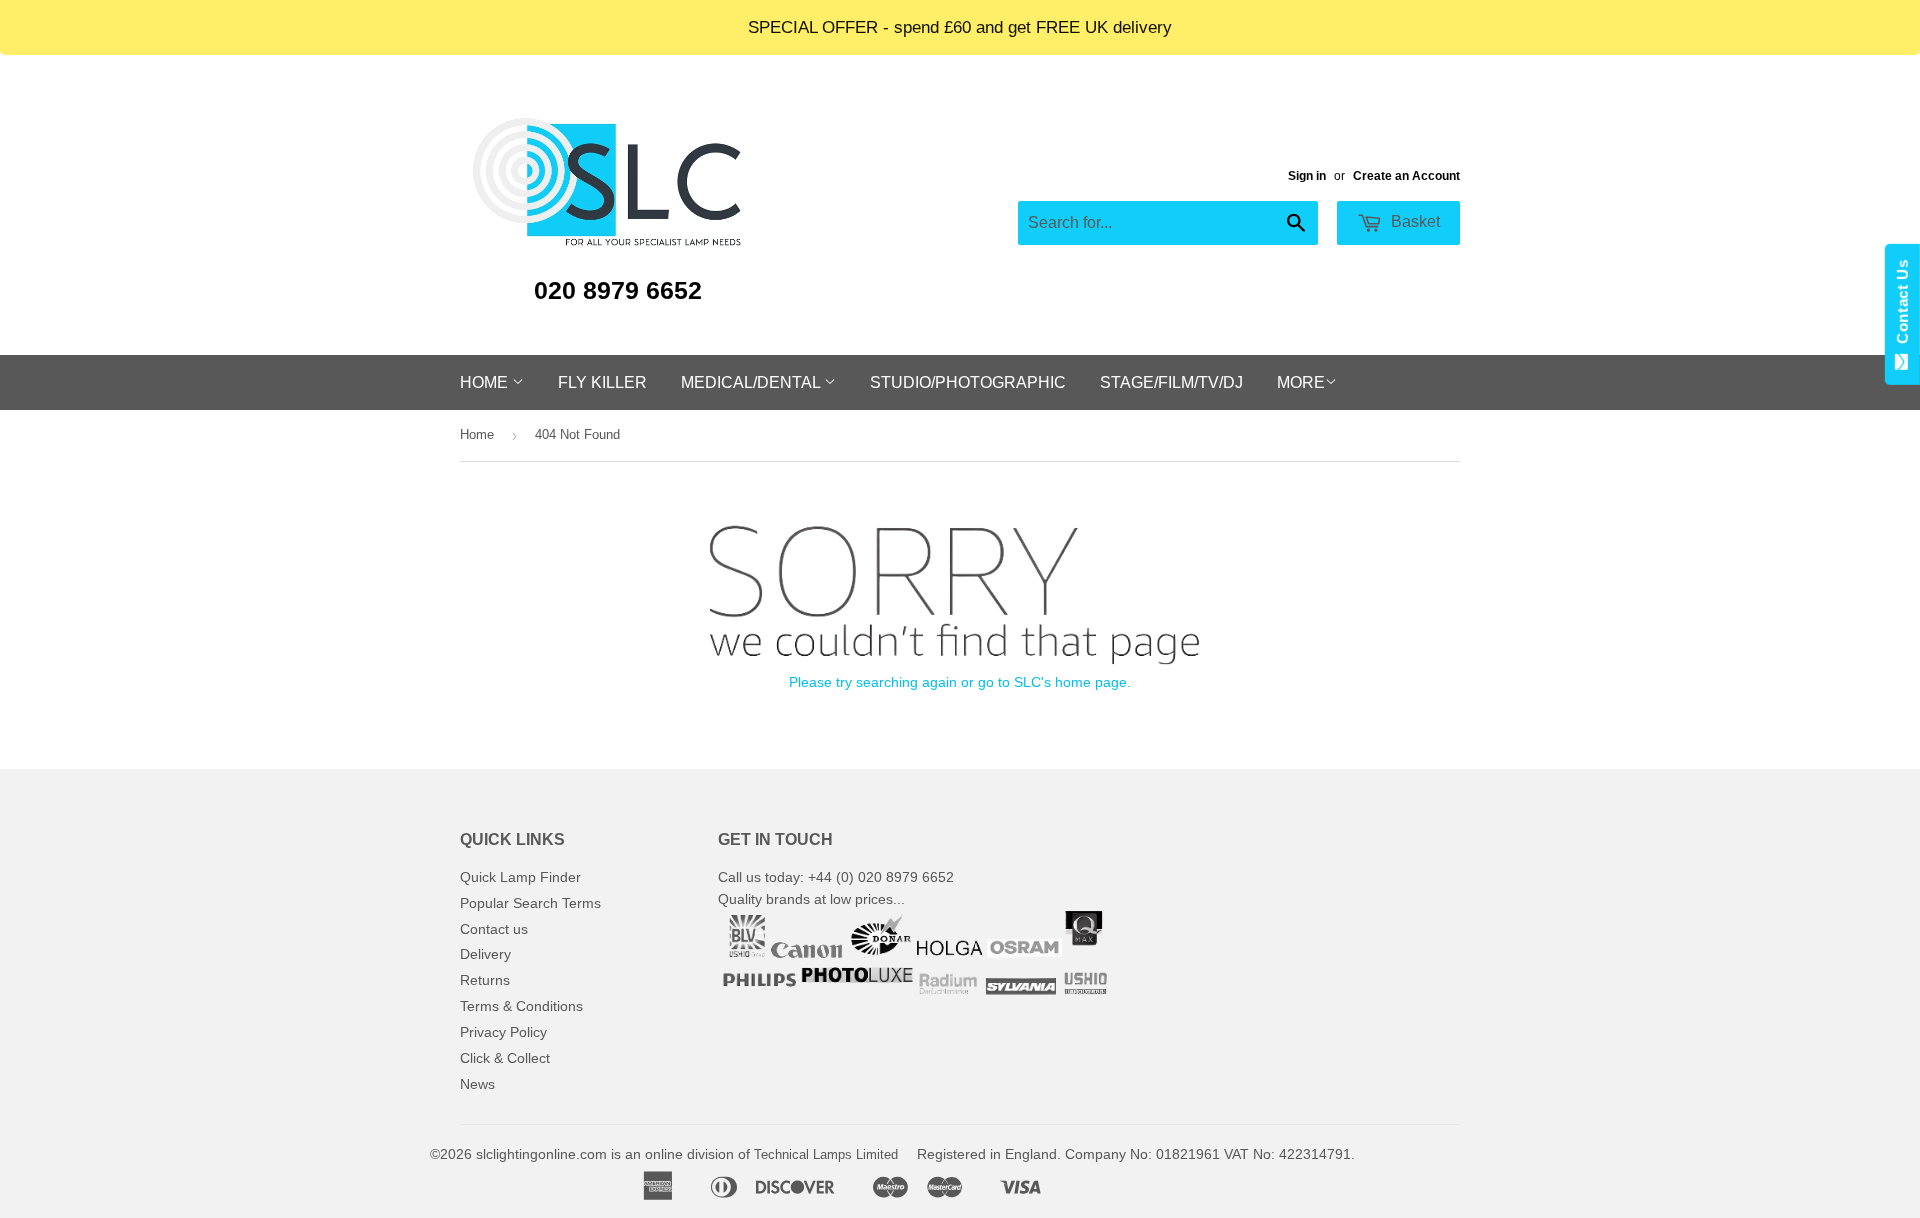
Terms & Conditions (521, 1006)
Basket (1413, 221)
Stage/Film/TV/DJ (1171, 382)
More (1301, 382)
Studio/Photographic (968, 382)
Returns (485, 980)
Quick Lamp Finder (520, 877)
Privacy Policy (503, 1032)
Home (486, 382)
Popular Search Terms (530, 903)
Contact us (494, 929)
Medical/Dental (752, 382)
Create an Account (1406, 176)
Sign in (1307, 176)
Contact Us (1902, 306)
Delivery (485, 954)
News (477, 1084)
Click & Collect (505, 1058)
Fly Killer (602, 382)
